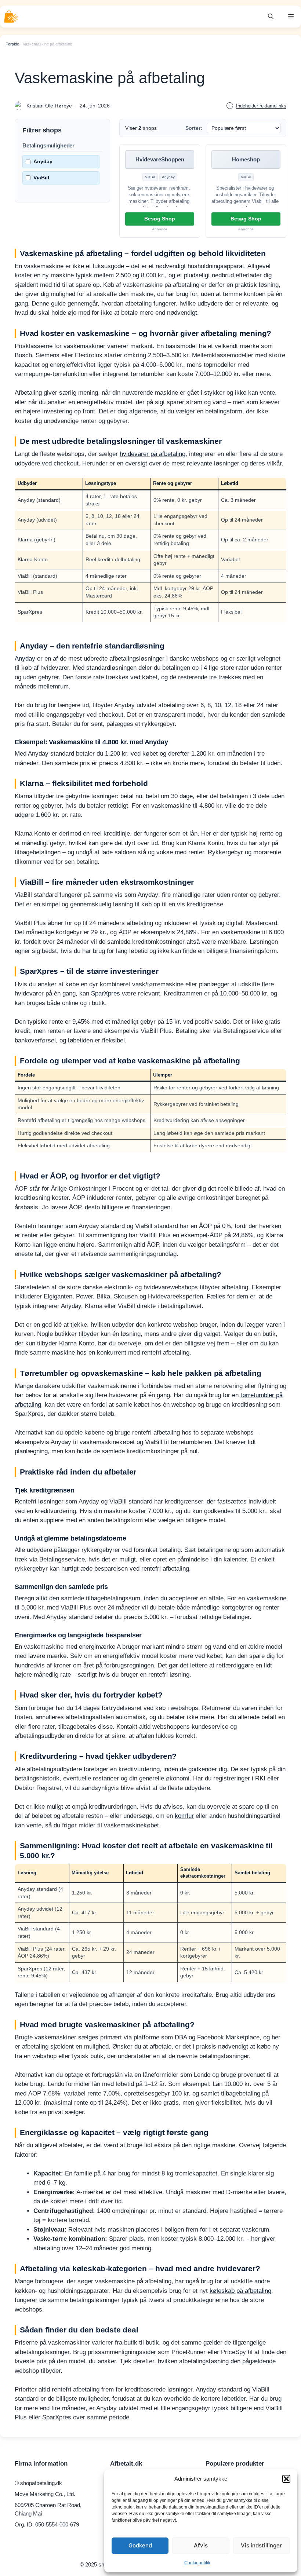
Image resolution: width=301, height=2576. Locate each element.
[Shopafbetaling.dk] (11, 17)
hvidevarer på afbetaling (153, 454)
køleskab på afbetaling (240, 2291)
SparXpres (106, 993)
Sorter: (194, 128)
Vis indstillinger (261, 2545)
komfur (184, 1816)
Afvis (201, 2545)
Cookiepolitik (197, 2563)
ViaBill (41, 178)
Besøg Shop (160, 219)
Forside (12, 44)
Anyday (43, 161)
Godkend (140, 2545)
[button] (286, 2479)
